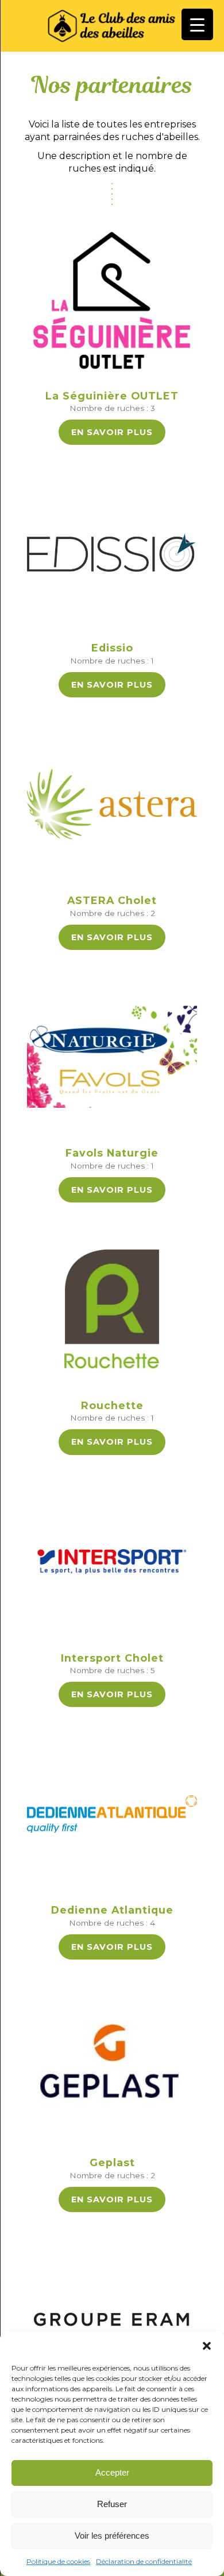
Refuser (112, 2504)
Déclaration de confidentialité (144, 2561)
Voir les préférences (112, 2536)
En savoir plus (112, 432)
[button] (207, 2346)
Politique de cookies (58, 2561)
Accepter (112, 2472)
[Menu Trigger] (197, 24)
